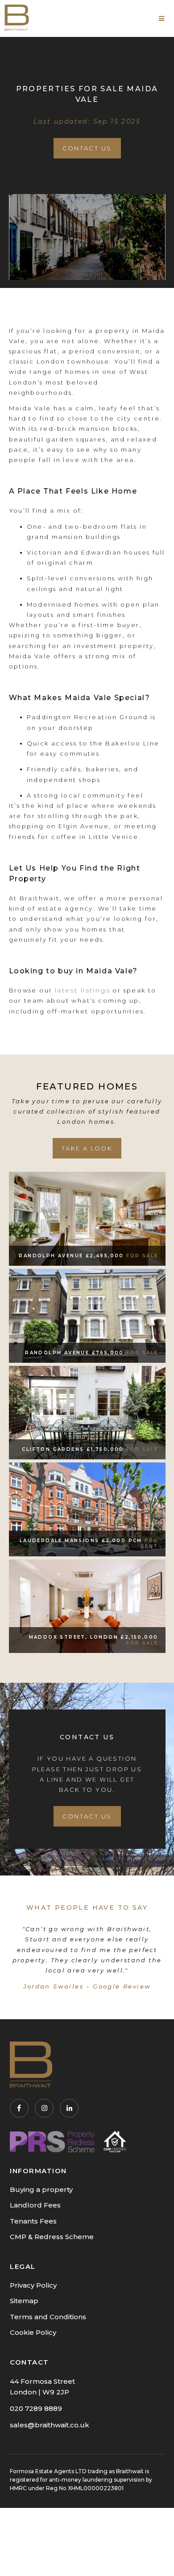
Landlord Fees (35, 2205)
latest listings (83, 990)
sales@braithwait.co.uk (50, 2425)
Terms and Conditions (48, 2317)
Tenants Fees (33, 2221)
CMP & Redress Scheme (52, 2237)
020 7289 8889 (36, 2408)
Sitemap (24, 2301)
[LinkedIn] (69, 2108)
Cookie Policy (33, 2332)
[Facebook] (19, 2108)
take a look (87, 1148)
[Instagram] (44, 2108)
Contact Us (87, 148)
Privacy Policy (33, 2285)
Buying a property (41, 2189)
